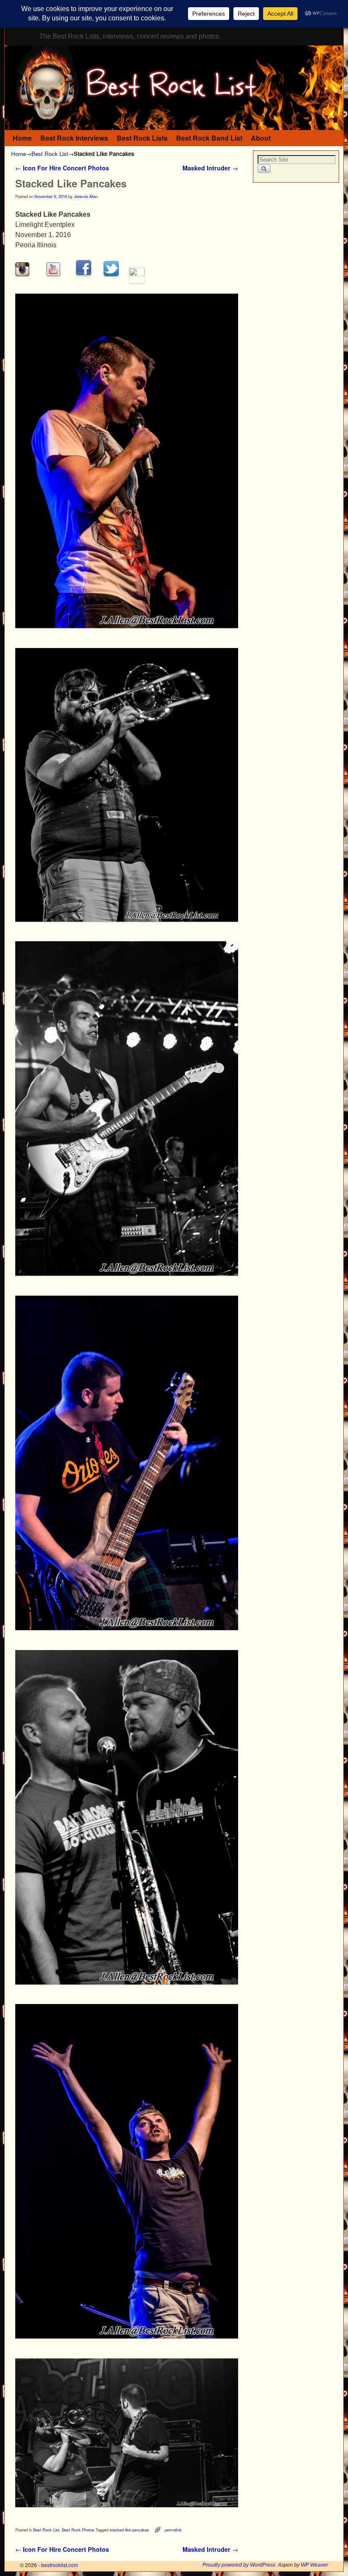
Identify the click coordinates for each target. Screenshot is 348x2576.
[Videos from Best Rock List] (53, 274)
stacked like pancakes (129, 2530)
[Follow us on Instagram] (22, 274)
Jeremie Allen (86, 196)
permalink (173, 2530)
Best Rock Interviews (74, 138)
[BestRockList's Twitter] (111, 274)
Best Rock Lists (142, 138)
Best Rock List (50, 154)
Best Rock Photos (78, 2530)
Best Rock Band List (209, 138)
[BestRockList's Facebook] (84, 274)
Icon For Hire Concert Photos (62, 168)
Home (22, 138)
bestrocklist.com (60, 2565)
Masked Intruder (210, 168)
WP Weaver (314, 2565)
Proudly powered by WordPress (239, 2565)
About (261, 138)
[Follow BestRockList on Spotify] (137, 274)
